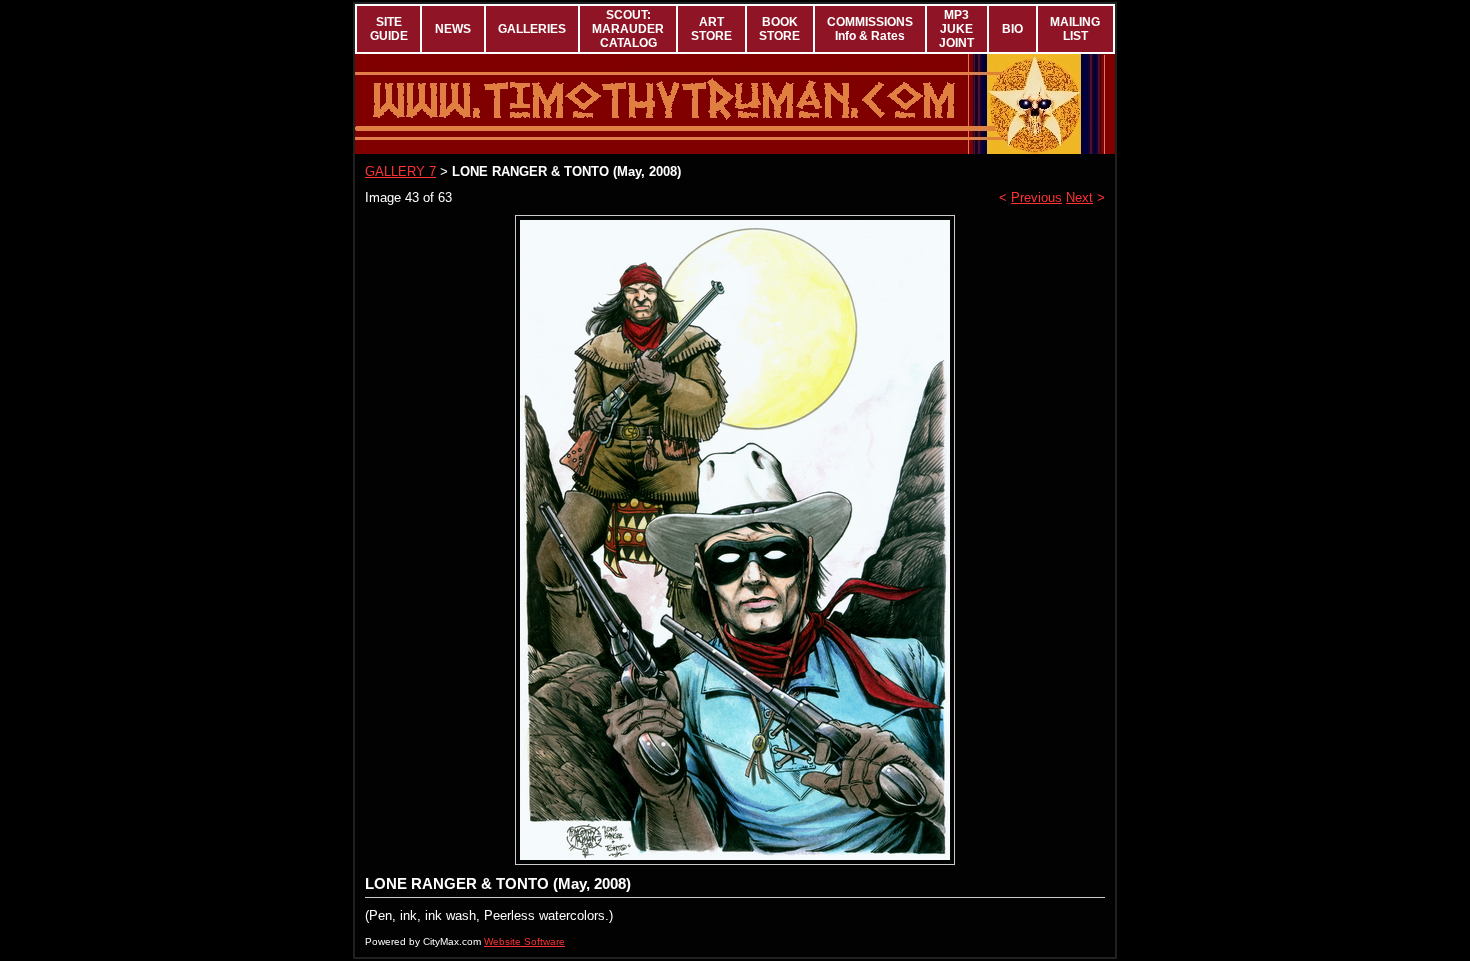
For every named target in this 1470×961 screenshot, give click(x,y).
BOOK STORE (779, 29)
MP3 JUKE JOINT (956, 29)
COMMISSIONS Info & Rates (870, 29)
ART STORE (711, 29)
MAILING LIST (1075, 29)
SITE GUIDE (389, 29)
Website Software (524, 941)
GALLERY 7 (400, 171)
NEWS (453, 29)
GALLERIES (532, 29)
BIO (1012, 29)
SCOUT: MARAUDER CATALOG (628, 29)
